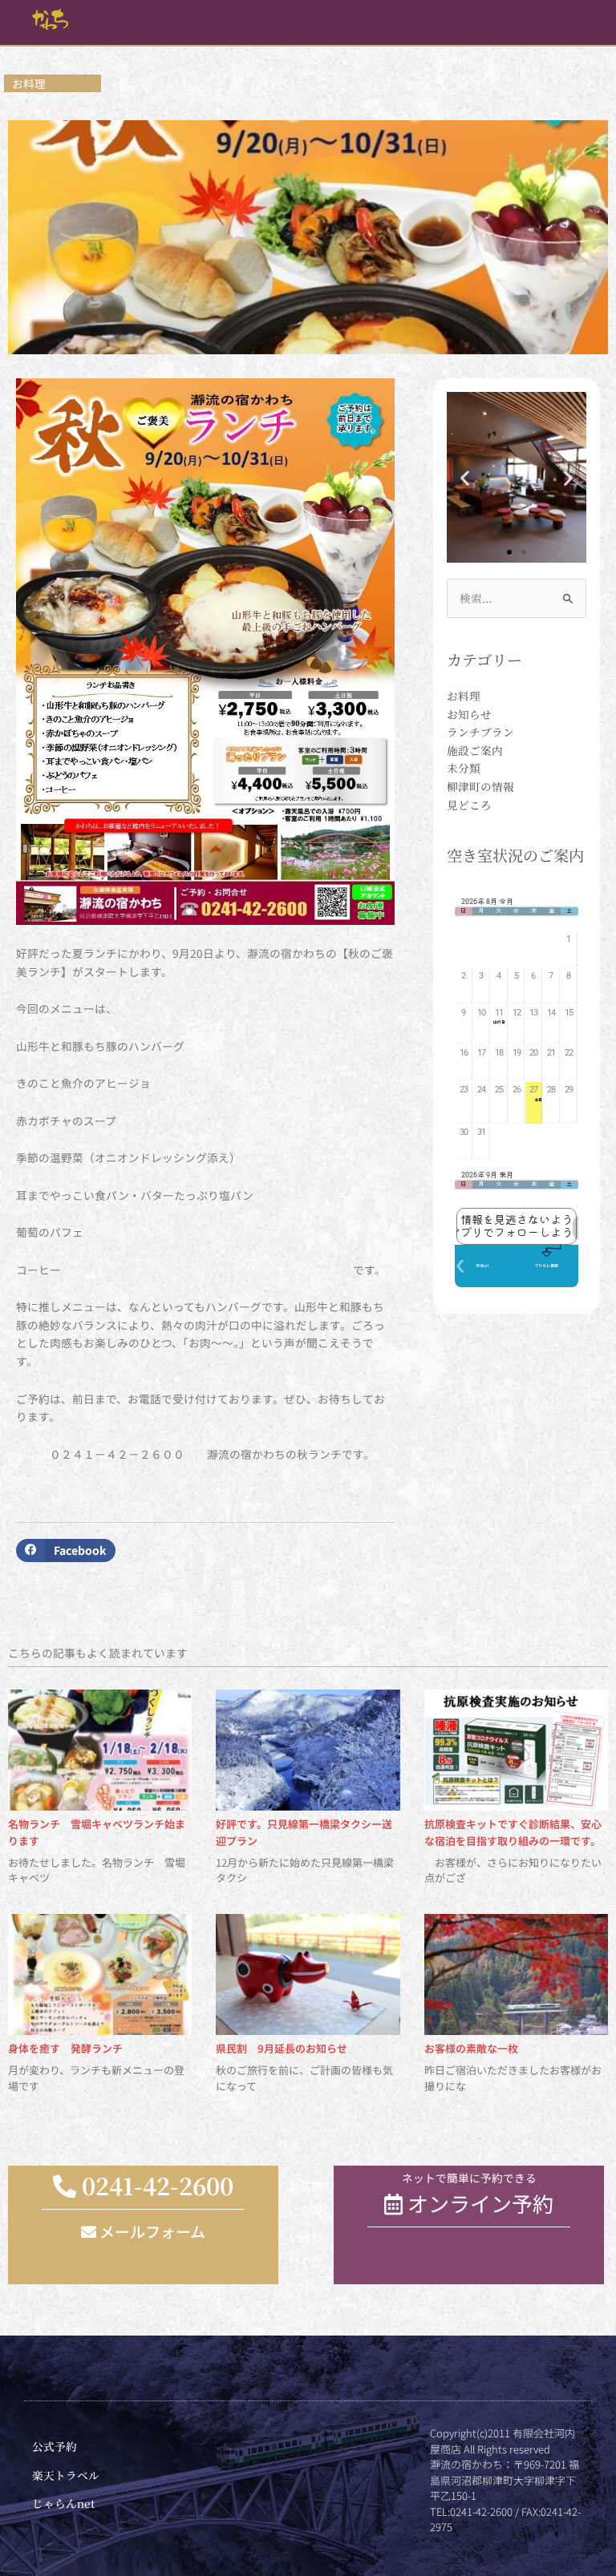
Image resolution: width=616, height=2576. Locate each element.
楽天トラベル (66, 2475)
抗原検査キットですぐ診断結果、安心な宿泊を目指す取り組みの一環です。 (513, 1832)
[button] (66, 1550)
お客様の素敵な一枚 (471, 2048)
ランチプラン (480, 732)
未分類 (464, 768)
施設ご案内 (475, 750)
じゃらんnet (63, 2503)
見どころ (469, 805)
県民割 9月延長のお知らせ (282, 2048)
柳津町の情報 (480, 786)
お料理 (464, 696)
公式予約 (55, 2446)
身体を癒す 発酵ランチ (65, 2048)
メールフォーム (151, 2231)
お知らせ (469, 714)
